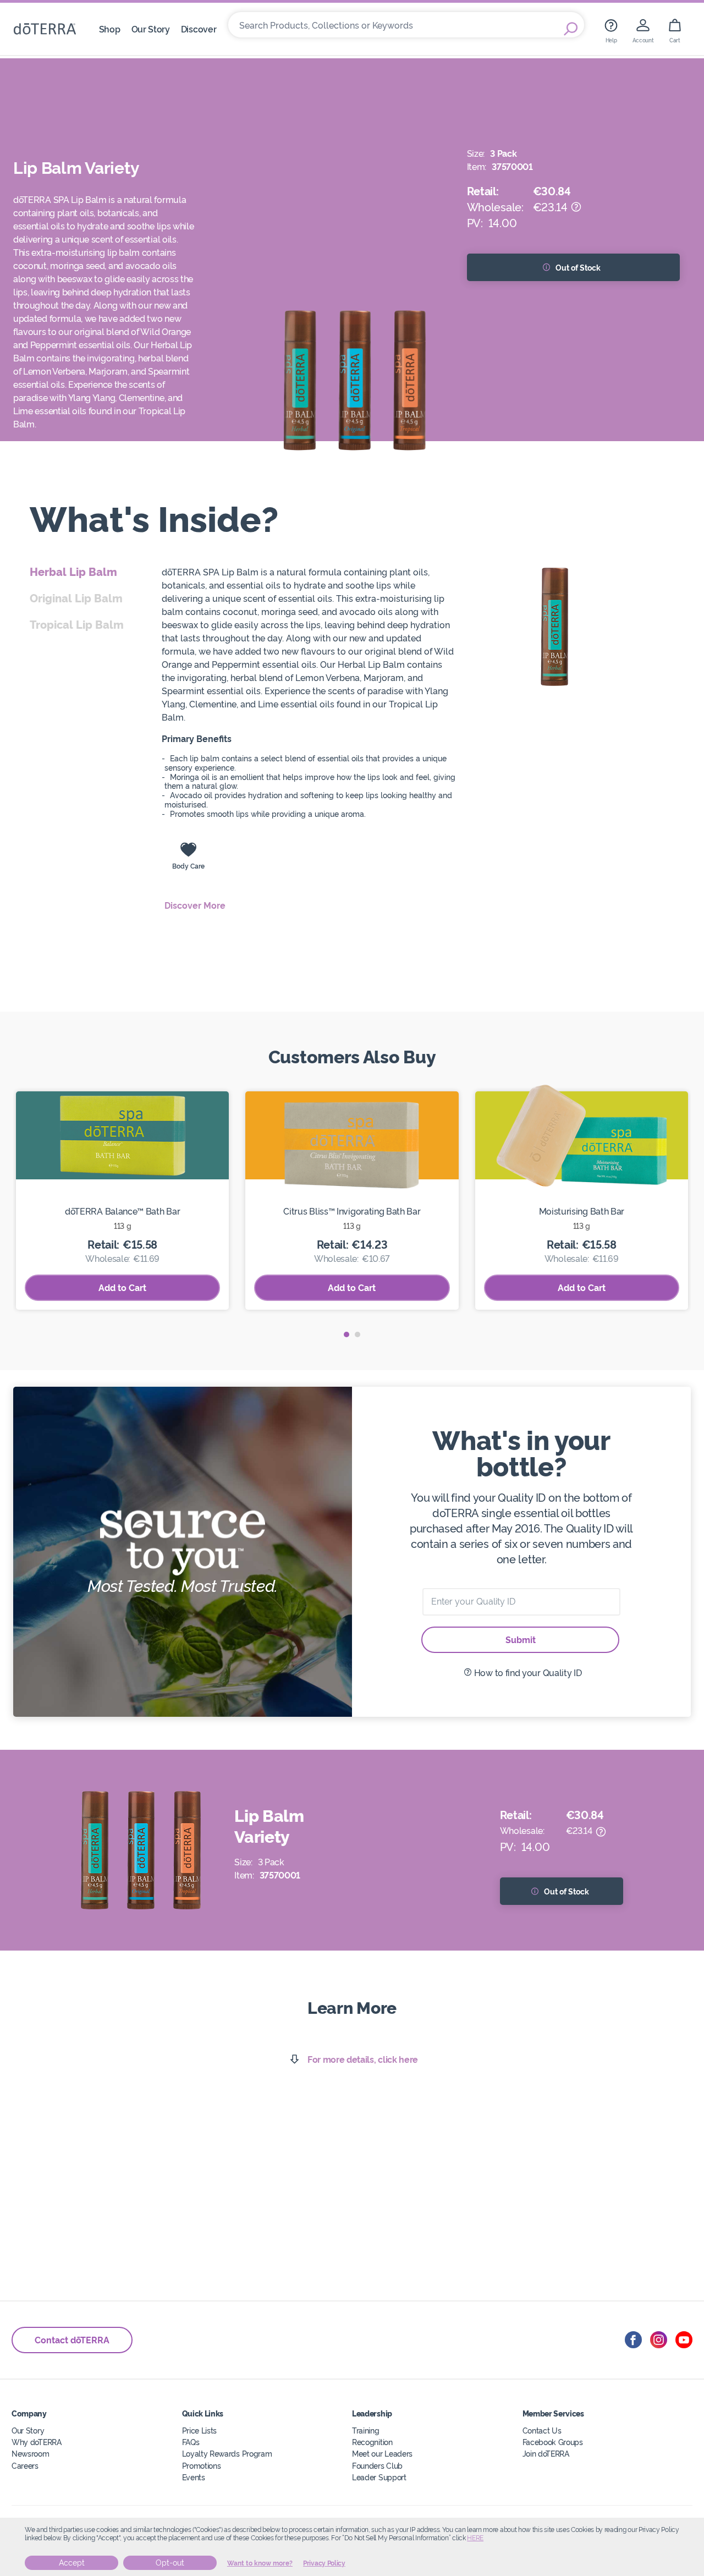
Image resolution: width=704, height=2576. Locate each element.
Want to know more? (260, 2563)
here (475, 2538)
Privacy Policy (324, 2563)
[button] (346, 1334)
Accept (72, 2563)
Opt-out (170, 2563)
